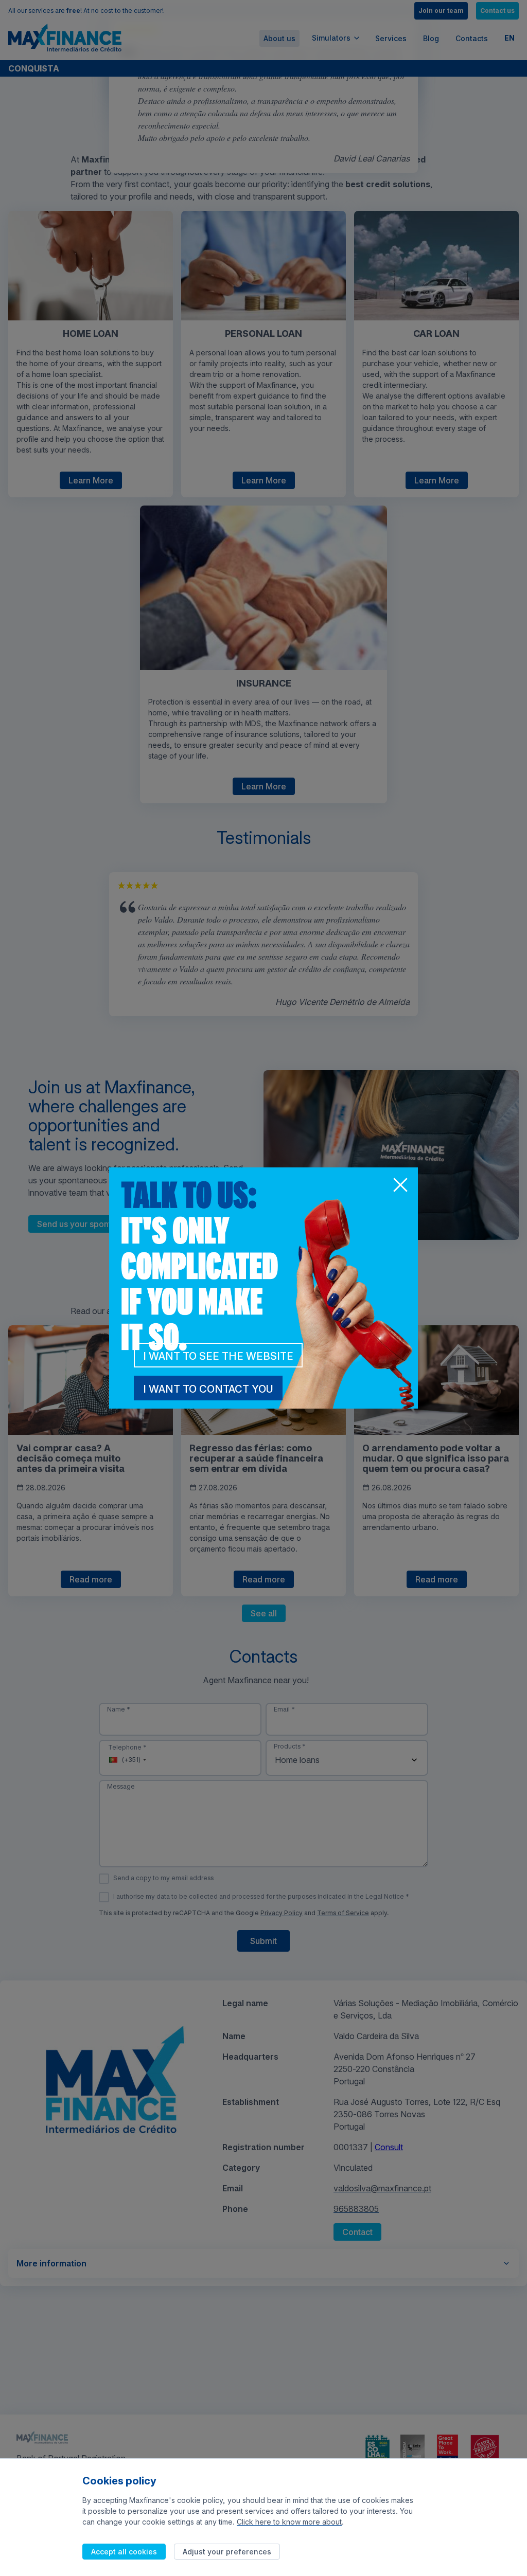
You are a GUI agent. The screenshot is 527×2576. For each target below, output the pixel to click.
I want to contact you (208, 1389)
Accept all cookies (124, 2552)
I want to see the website (218, 1356)
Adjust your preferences (227, 2552)
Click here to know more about (289, 2522)
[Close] (399, 1186)
